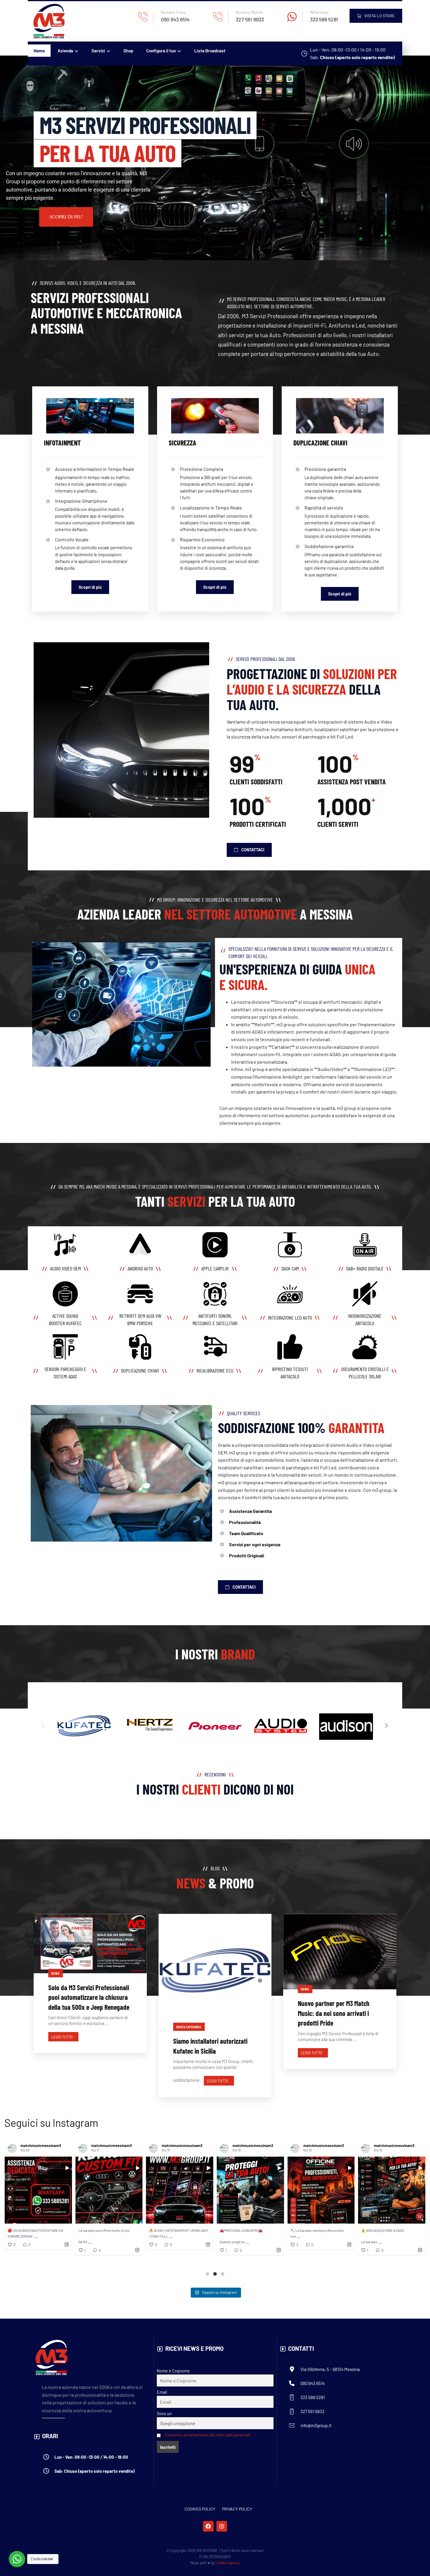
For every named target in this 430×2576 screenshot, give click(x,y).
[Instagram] (222, 2526)
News (55, 1974)
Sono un (164, 2414)
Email (162, 2392)
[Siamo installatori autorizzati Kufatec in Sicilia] (215, 1970)
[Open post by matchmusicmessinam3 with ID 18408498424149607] (321, 2190)
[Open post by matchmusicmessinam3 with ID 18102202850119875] (180, 2190)
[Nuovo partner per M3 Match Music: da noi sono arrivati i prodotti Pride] (340, 1952)
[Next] (386, 1726)
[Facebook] (208, 2526)
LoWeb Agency (228, 2563)
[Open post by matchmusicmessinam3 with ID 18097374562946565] (38, 2190)
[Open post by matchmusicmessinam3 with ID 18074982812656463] (250, 2190)
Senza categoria (189, 2027)
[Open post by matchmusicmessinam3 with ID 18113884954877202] (109, 2190)
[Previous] (44, 1726)
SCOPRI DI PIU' (66, 217)
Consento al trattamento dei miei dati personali (207, 2435)
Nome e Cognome (173, 2371)
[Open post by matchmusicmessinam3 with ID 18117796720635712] (392, 2190)
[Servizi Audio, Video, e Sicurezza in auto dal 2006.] (49, 21)
